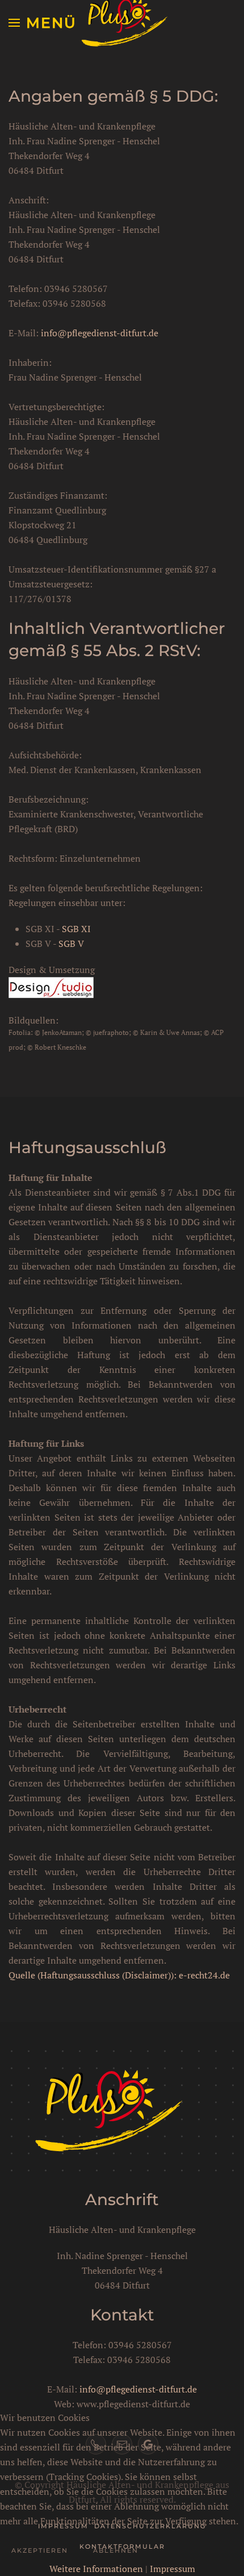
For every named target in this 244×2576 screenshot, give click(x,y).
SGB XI (76, 929)
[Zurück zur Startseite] (122, 23)
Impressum (173, 2569)
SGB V (71, 943)
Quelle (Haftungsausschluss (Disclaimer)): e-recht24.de (119, 1975)
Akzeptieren (40, 2550)
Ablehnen (116, 2550)
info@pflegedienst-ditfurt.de (100, 333)
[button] (43, 23)
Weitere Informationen (96, 2569)
